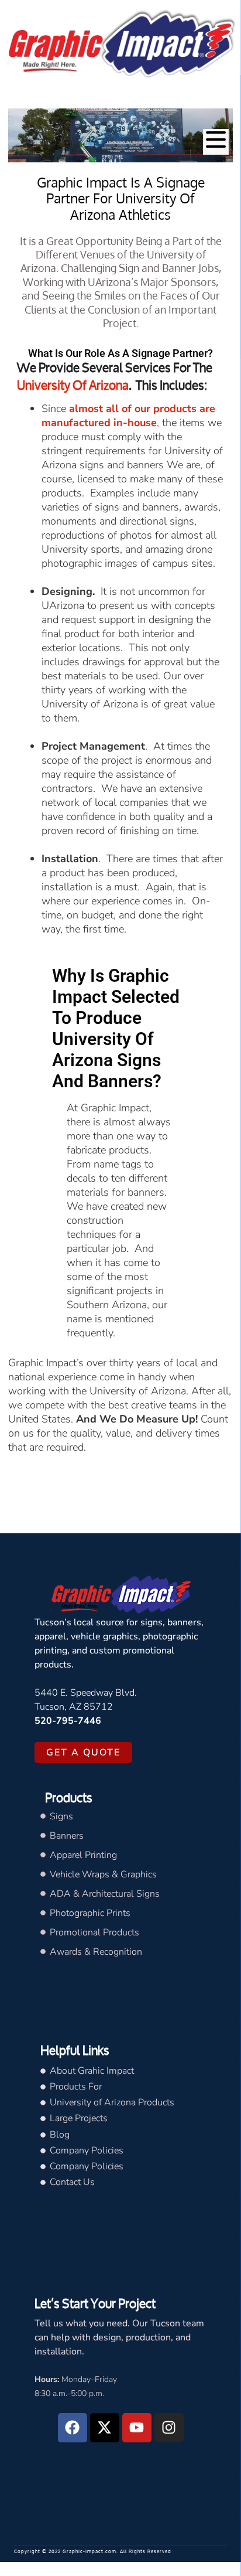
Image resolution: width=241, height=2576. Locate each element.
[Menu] (216, 142)
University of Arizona (73, 385)
